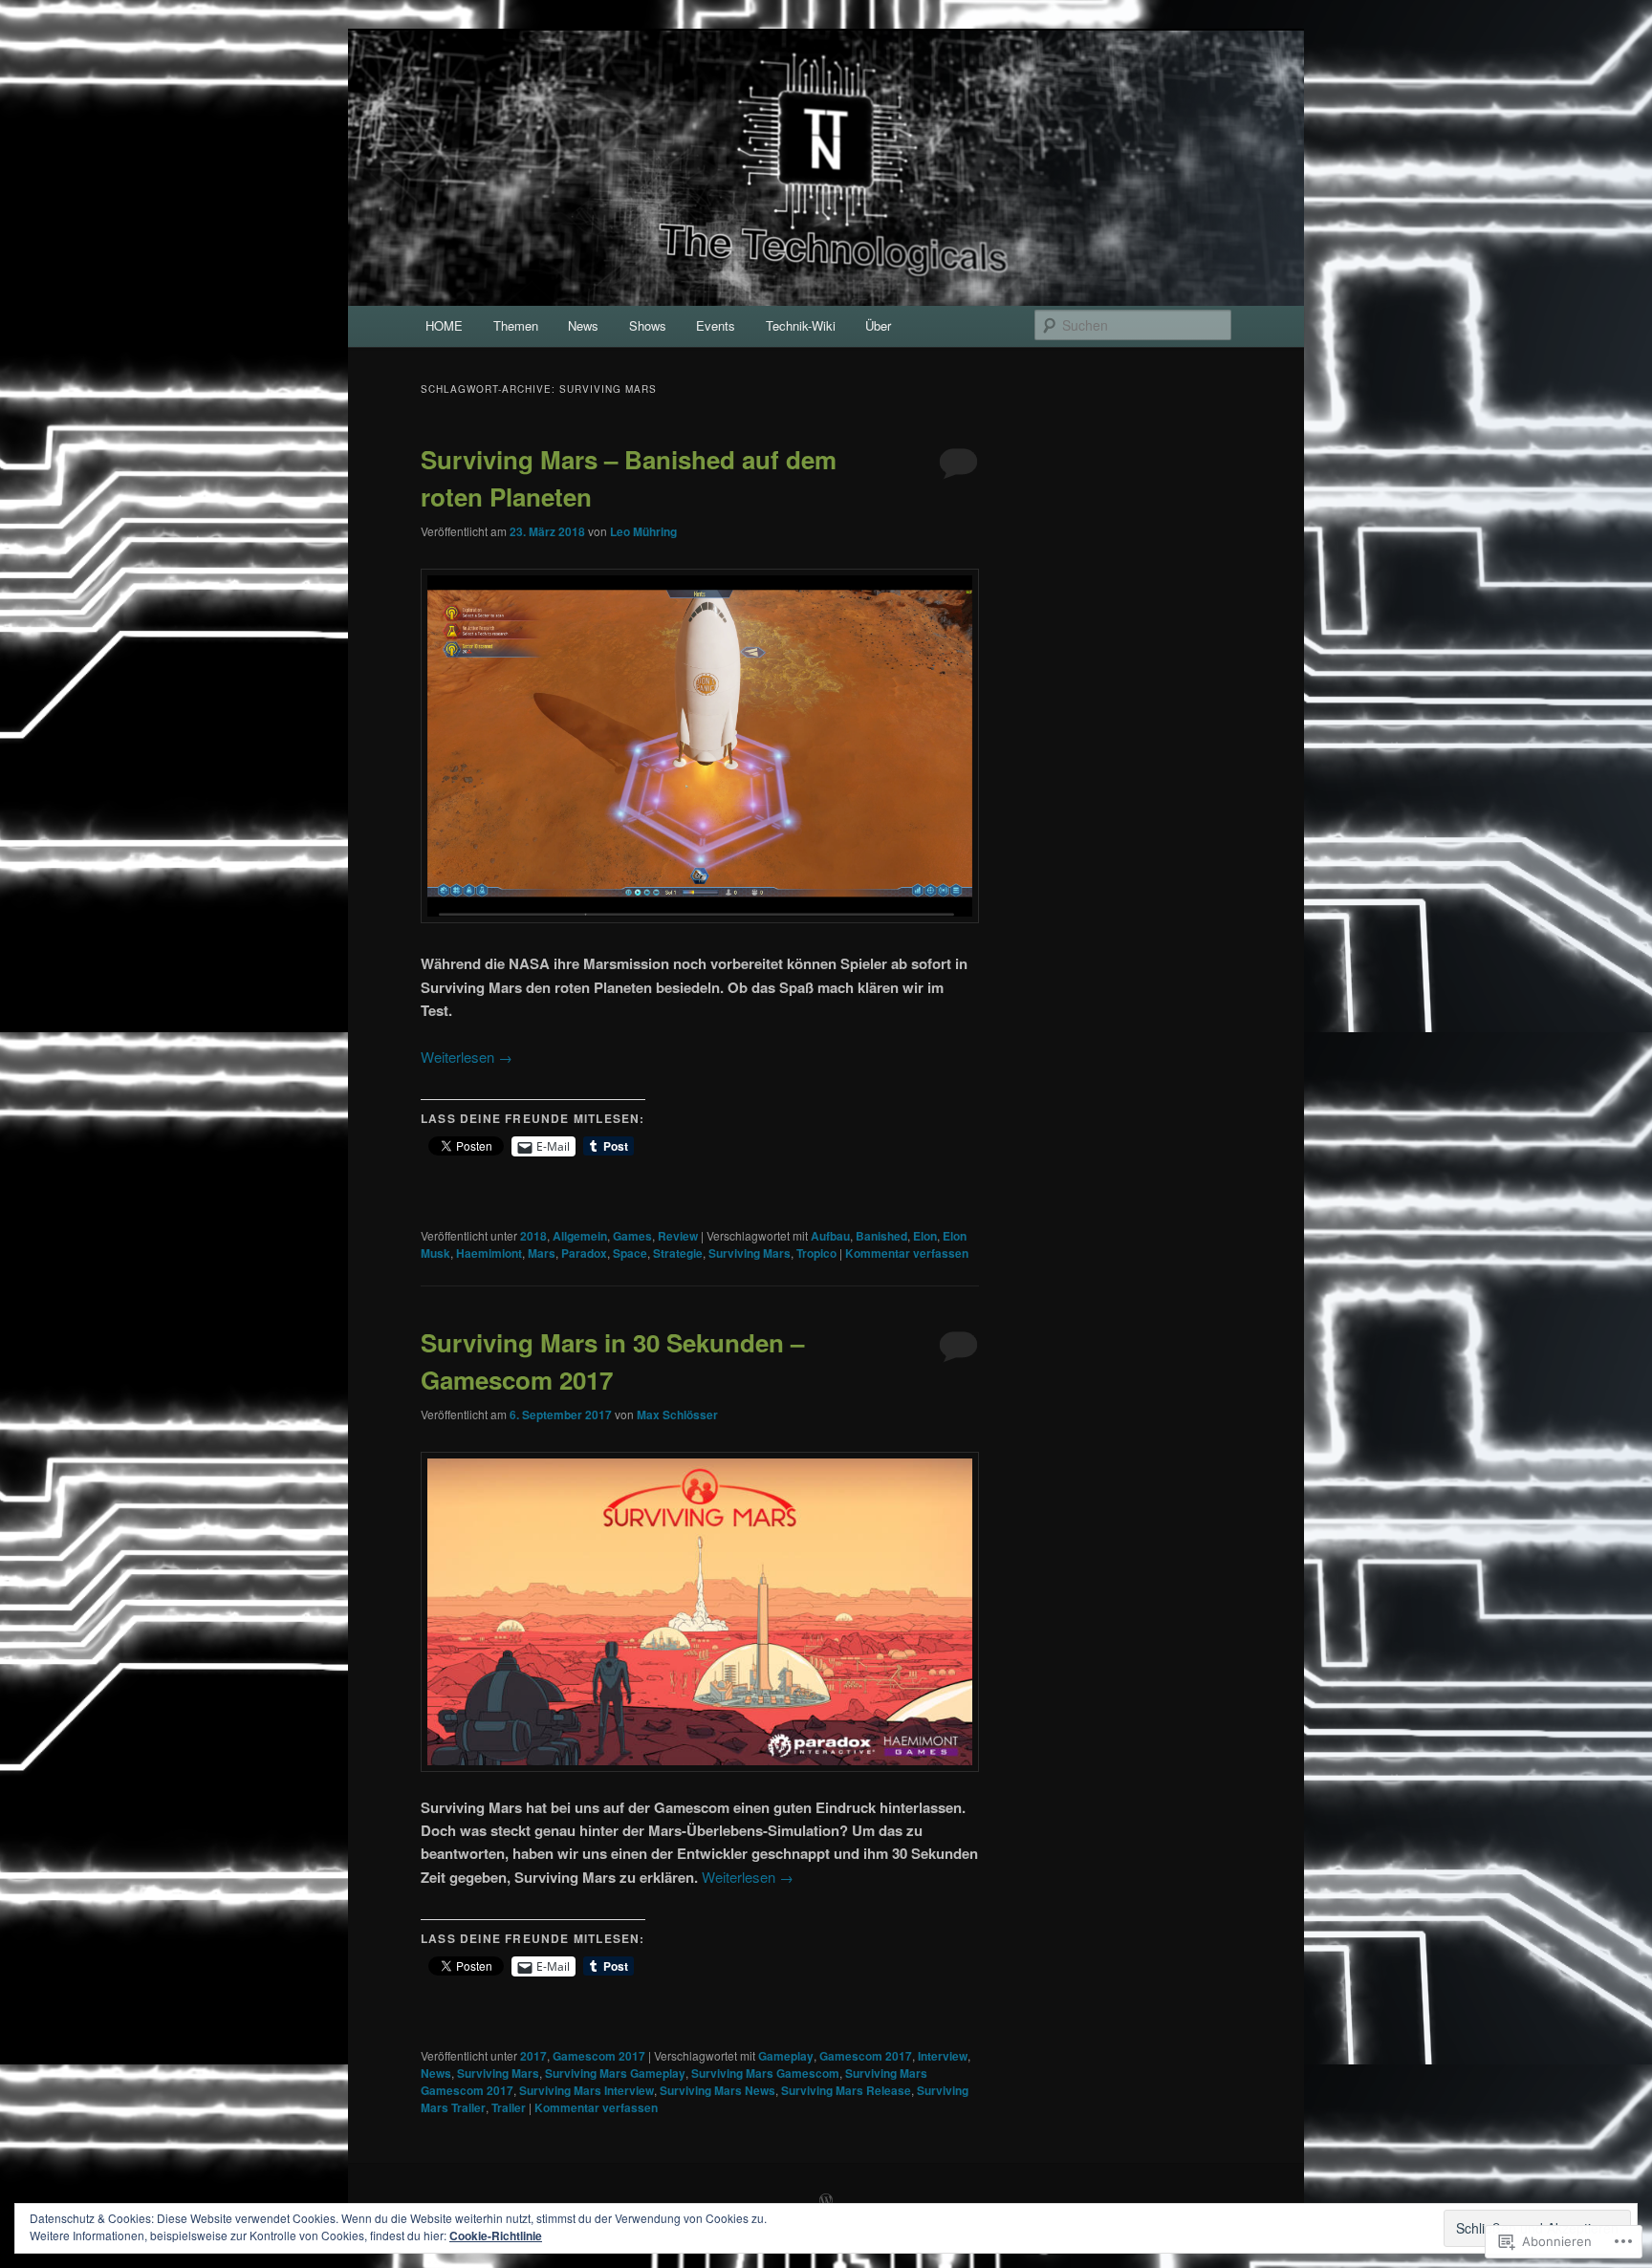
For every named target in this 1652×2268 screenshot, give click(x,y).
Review (678, 1236)
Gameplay (786, 2056)
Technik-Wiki (801, 325)
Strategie (678, 1253)
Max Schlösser (677, 1415)
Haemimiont (489, 1253)
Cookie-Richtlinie (496, 2236)
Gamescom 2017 (599, 2056)
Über (878, 325)
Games (632, 1236)
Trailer (509, 2107)
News (583, 325)
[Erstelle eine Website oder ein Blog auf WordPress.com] (826, 2201)
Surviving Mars (750, 1253)
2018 (533, 1236)
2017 (533, 2056)
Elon (925, 1236)
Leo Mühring (643, 531)
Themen (516, 325)
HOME (444, 325)
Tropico (816, 1253)
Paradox (584, 1253)
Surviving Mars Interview (587, 2090)
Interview (943, 2056)
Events (716, 325)
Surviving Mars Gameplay (615, 2073)
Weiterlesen (467, 1057)
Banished (881, 1236)
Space (630, 1253)
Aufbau (830, 1236)
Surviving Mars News (717, 2090)
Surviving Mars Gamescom (765, 2073)
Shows (648, 325)
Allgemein (580, 1236)
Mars (542, 1253)
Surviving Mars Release (846, 2090)
